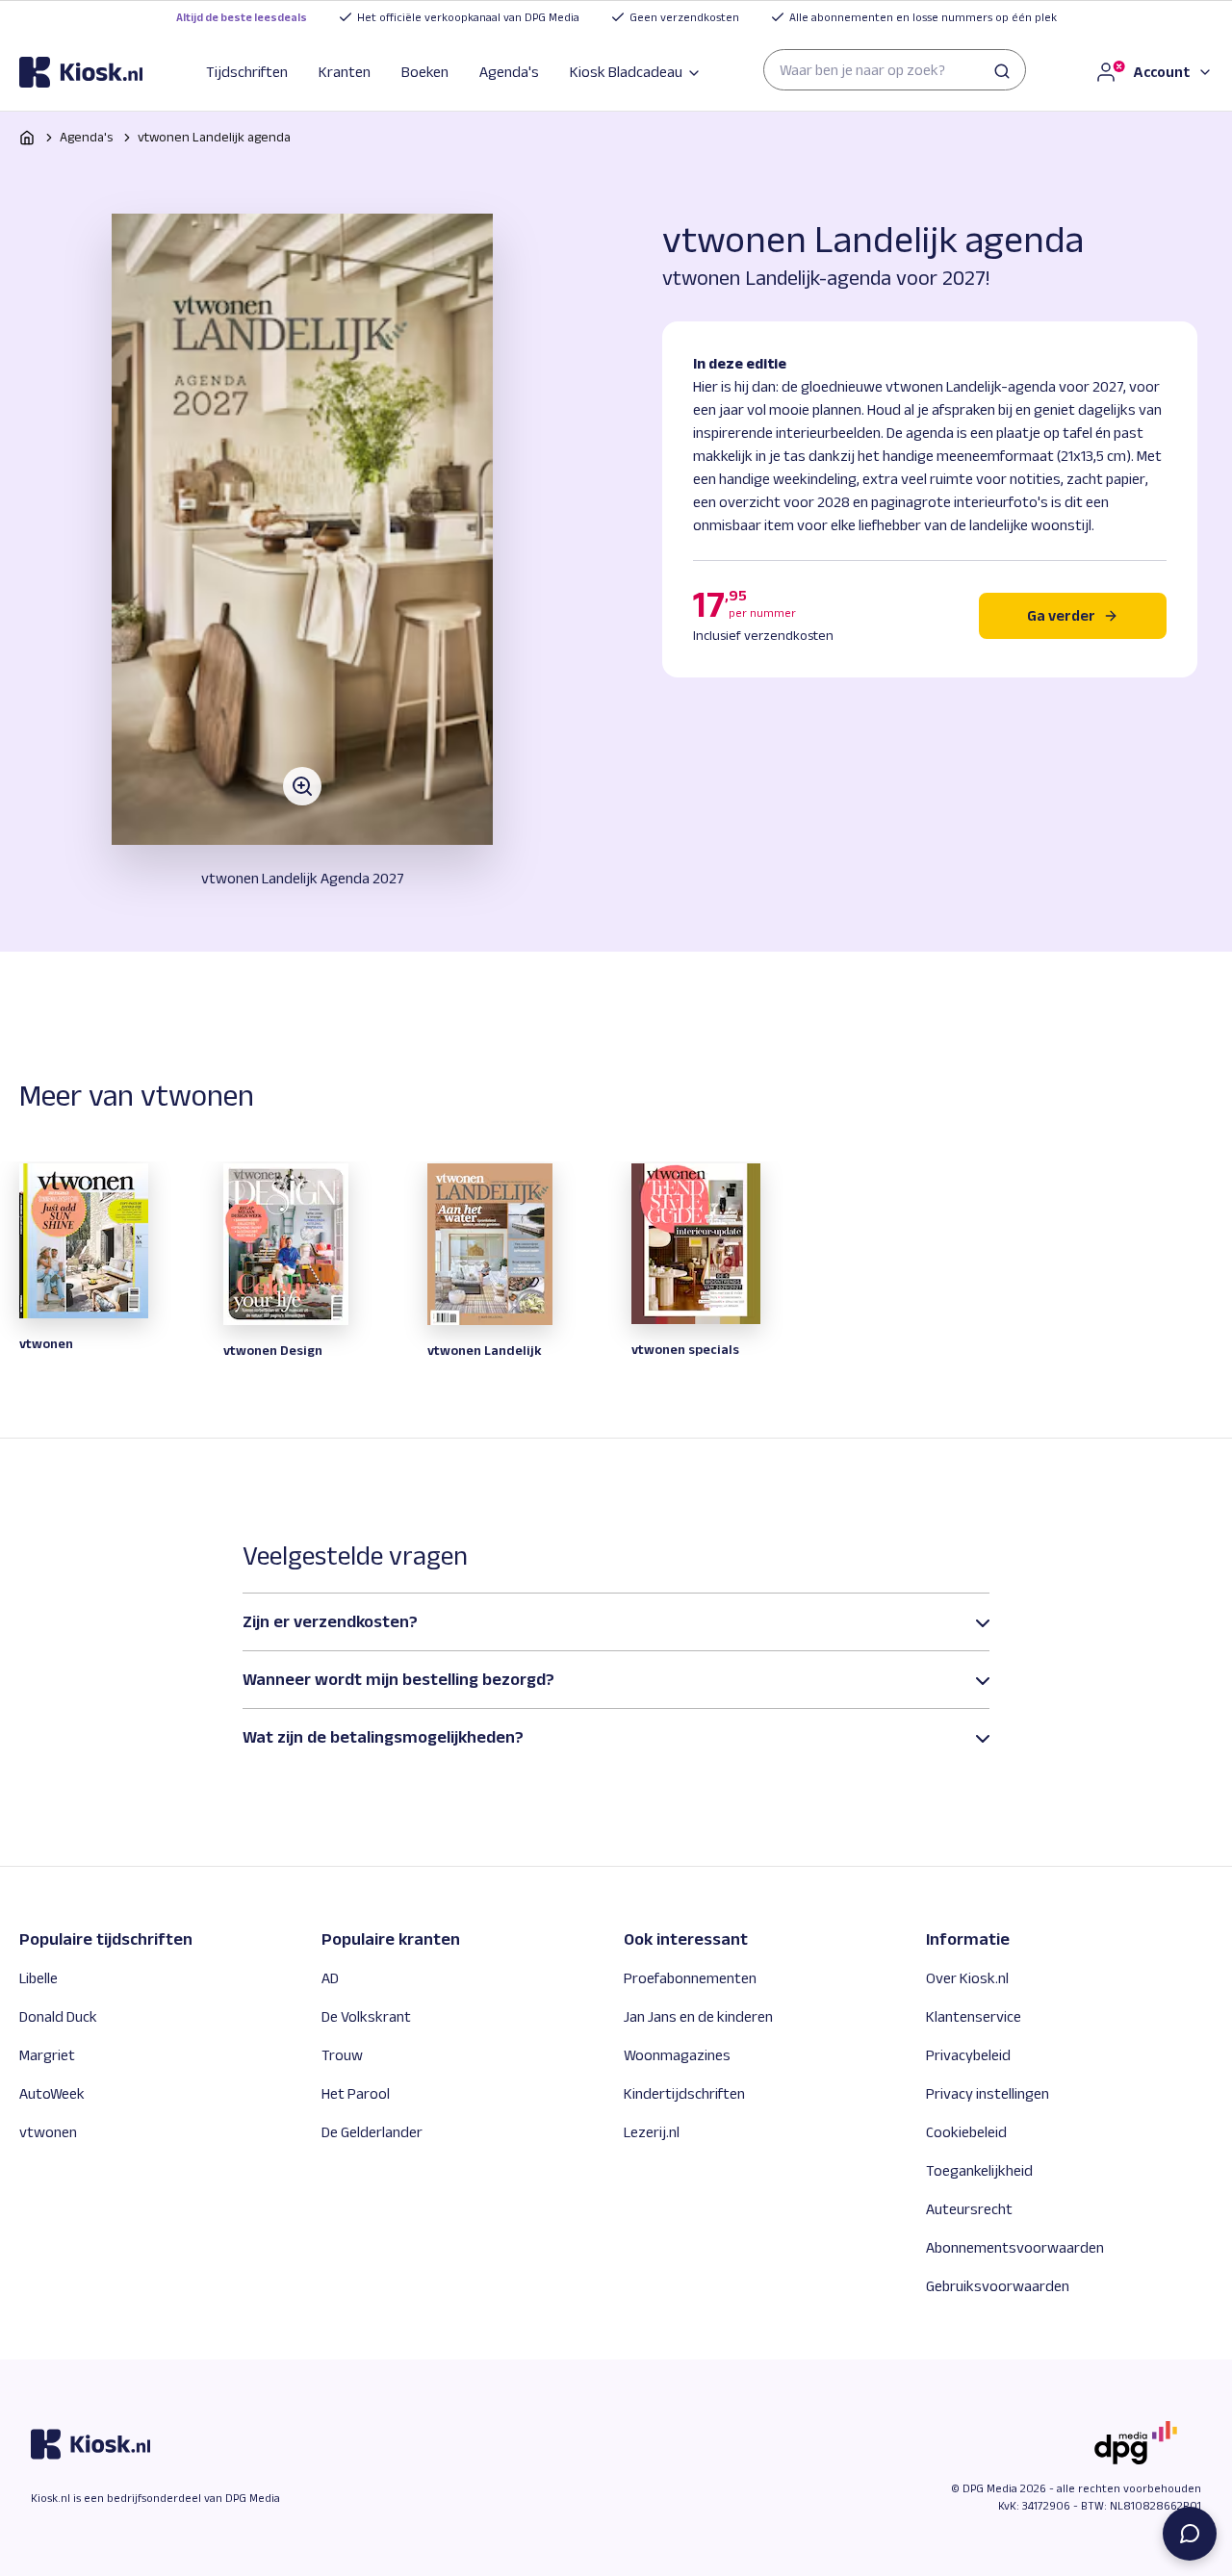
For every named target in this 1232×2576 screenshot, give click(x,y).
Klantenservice (974, 2016)
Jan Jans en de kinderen (698, 2016)
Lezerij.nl (652, 2132)
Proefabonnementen (690, 1978)
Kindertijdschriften (684, 2093)
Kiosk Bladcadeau (626, 72)
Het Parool (356, 2093)
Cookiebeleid (966, 2132)
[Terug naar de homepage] (81, 72)
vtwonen (48, 2132)
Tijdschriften (247, 72)
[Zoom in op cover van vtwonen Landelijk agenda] (302, 529)
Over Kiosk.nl (967, 1978)
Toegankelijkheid (979, 2170)
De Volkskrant (366, 2016)
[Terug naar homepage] (27, 138)
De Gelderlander (372, 2132)
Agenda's (509, 72)
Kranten (345, 72)
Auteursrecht (969, 2209)
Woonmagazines (677, 2055)
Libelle (38, 1978)
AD (330, 1978)
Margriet (47, 2055)
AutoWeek (52, 2093)
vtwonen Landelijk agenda (214, 137)
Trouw (342, 2055)
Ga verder (1061, 615)
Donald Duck (58, 2016)
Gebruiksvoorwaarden (998, 2286)
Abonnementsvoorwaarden (1015, 2247)
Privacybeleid (968, 2055)
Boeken (425, 72)
